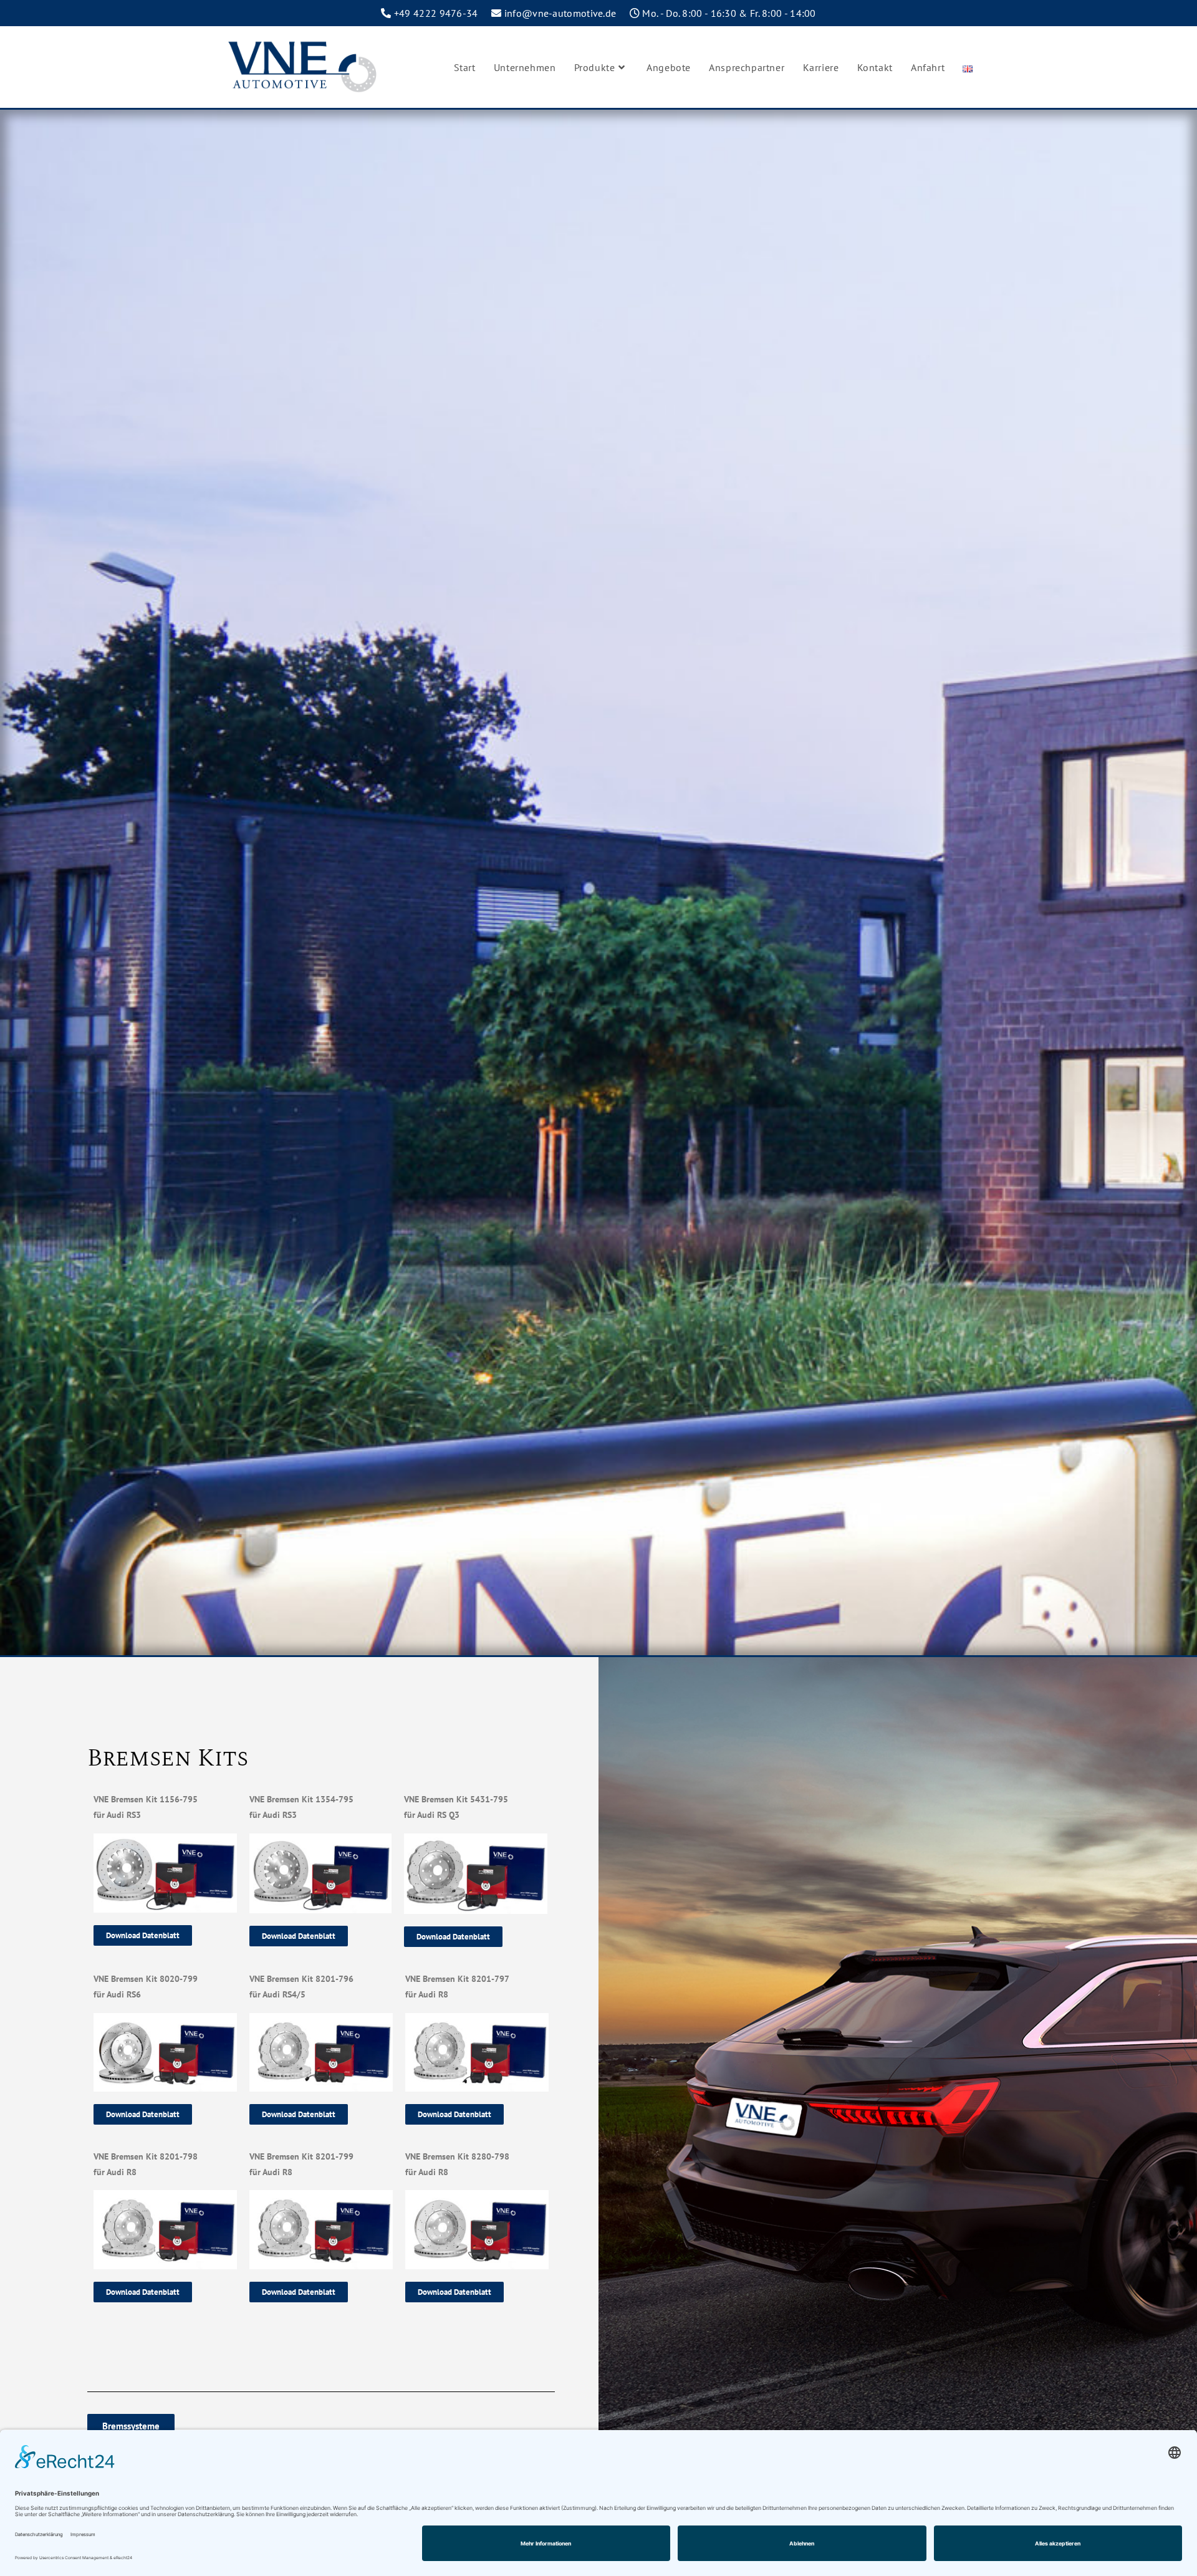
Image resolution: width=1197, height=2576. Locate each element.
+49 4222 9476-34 (436, 13)
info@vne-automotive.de (560, 13)
